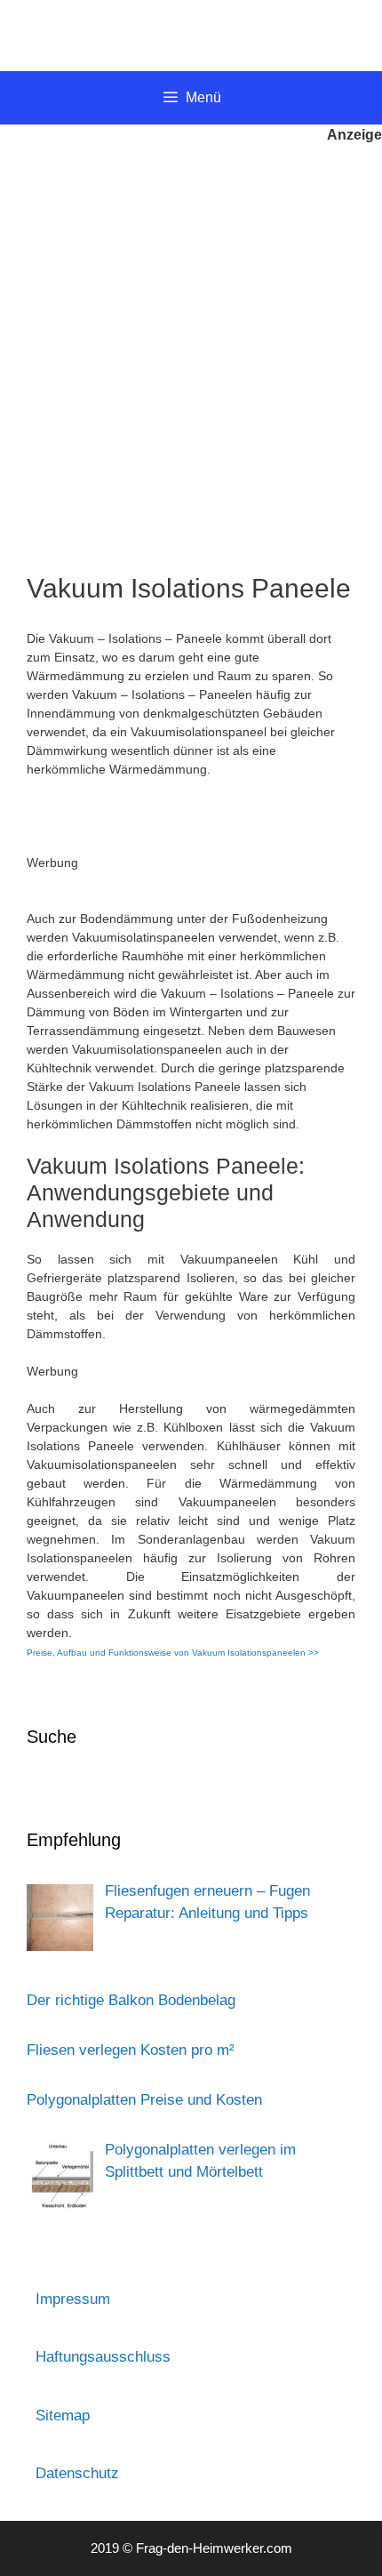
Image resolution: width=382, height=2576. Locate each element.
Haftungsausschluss (103, 2357)
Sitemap (63, 2416)
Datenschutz (77, 2473)
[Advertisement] (191, 346)
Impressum (73, 2299)
